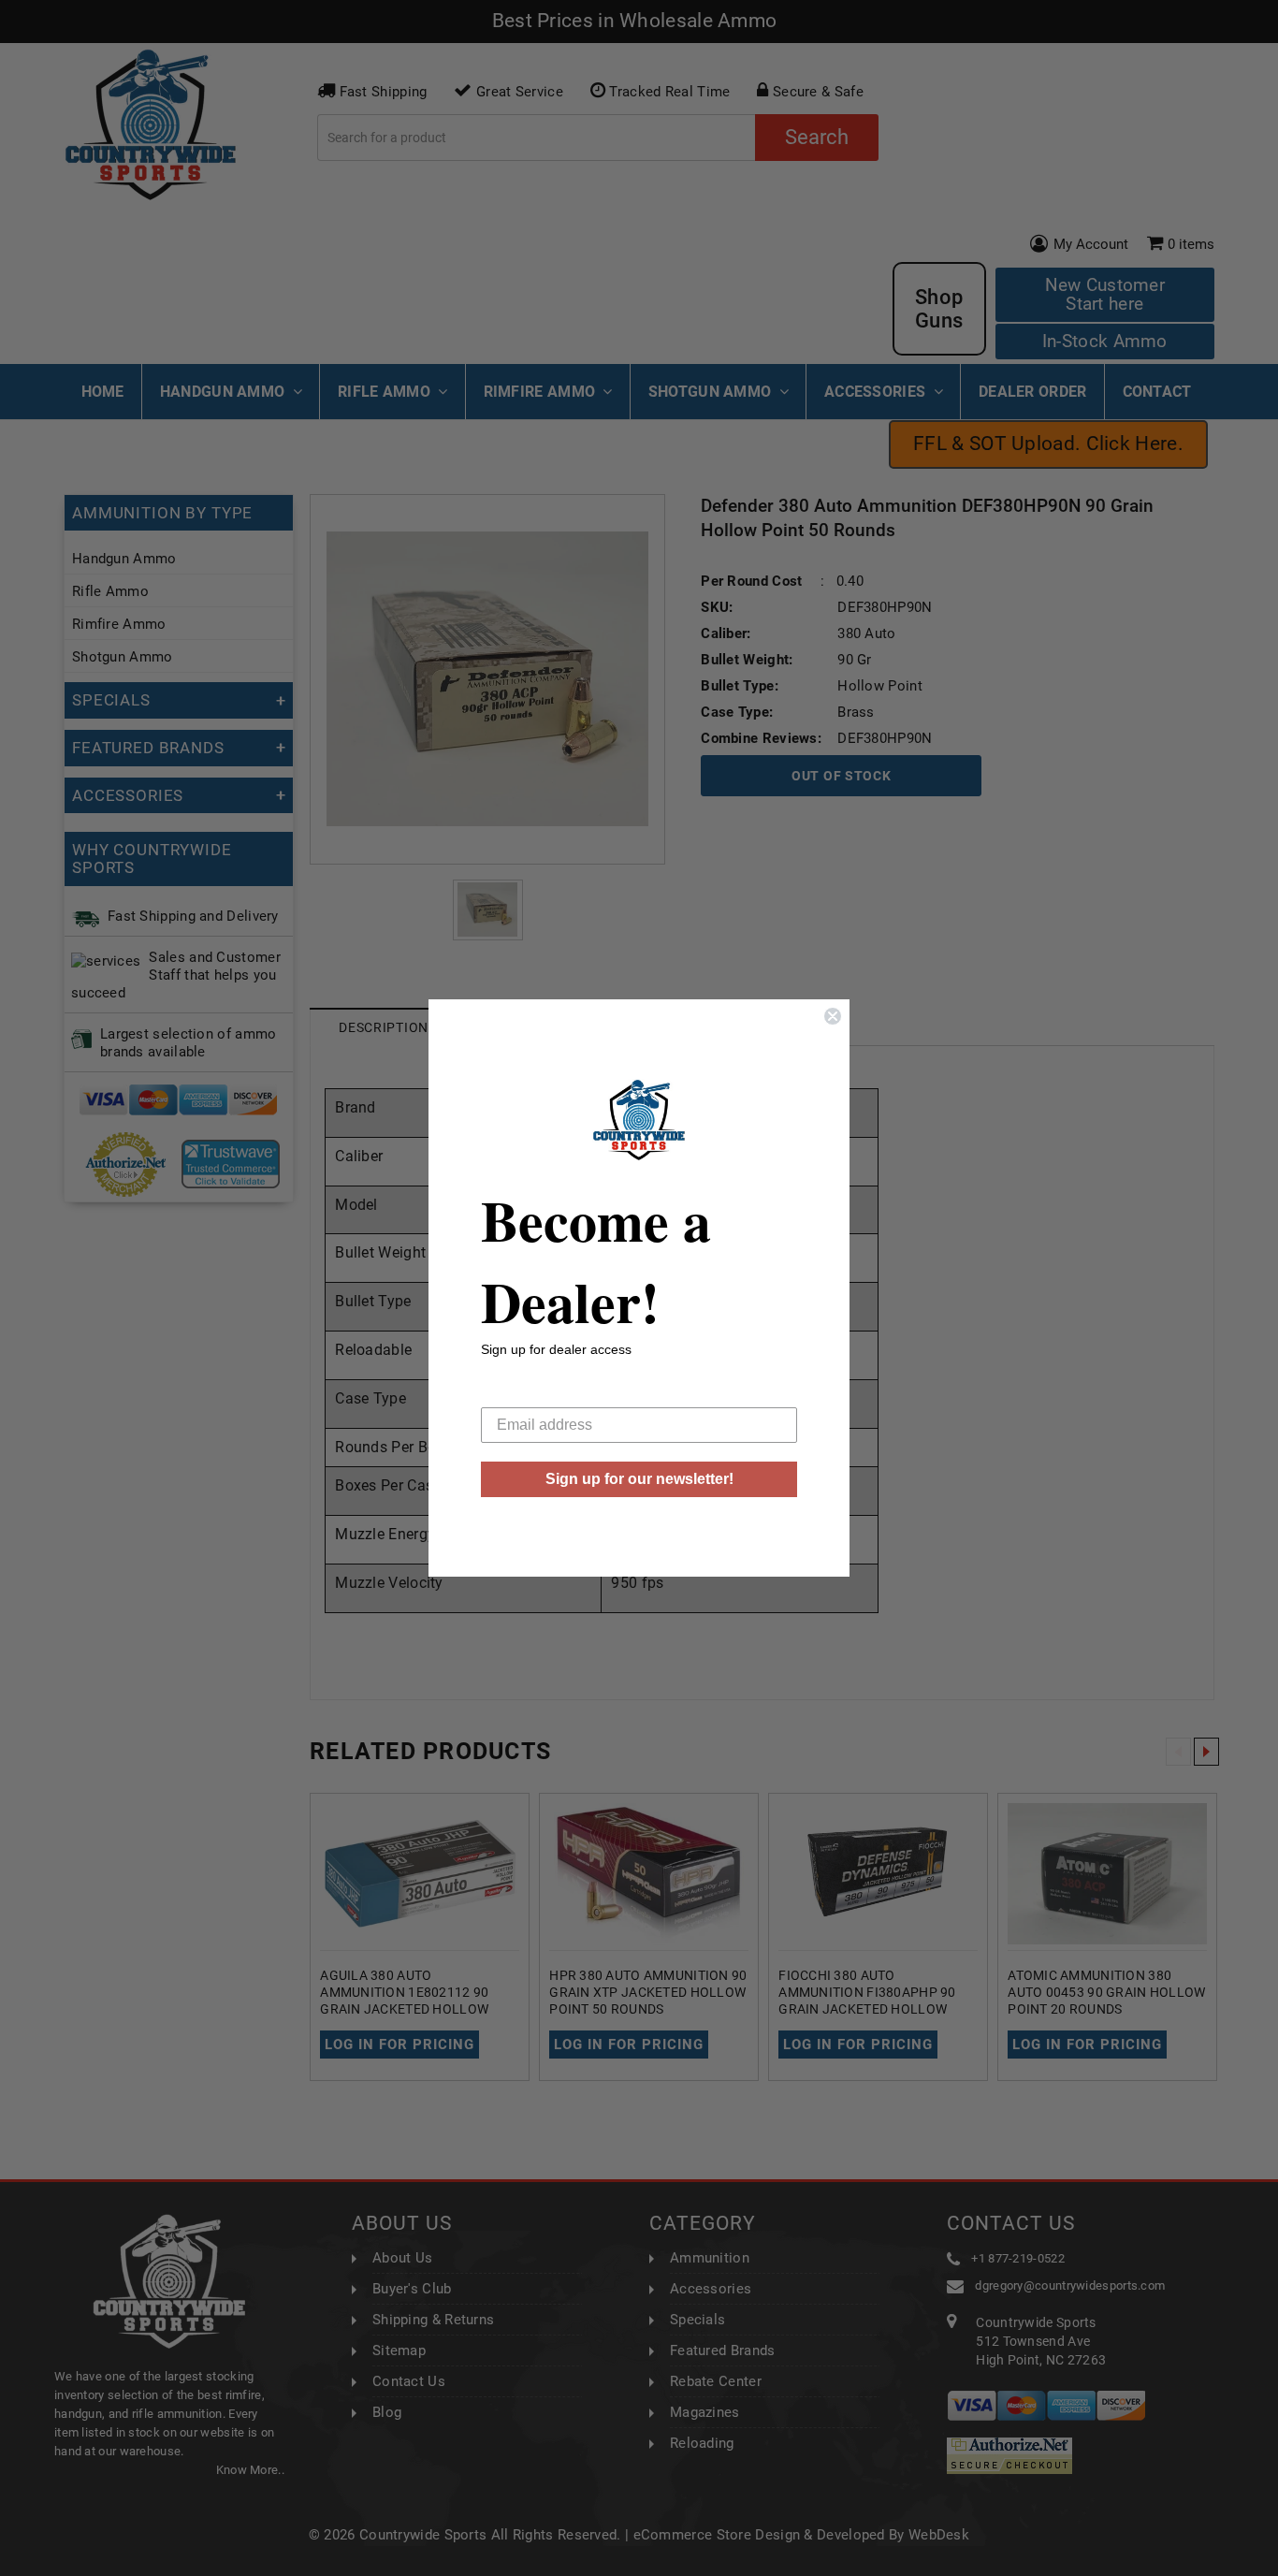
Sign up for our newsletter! (639, 1479)
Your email (516, 1393)
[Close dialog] (833, 1016)
